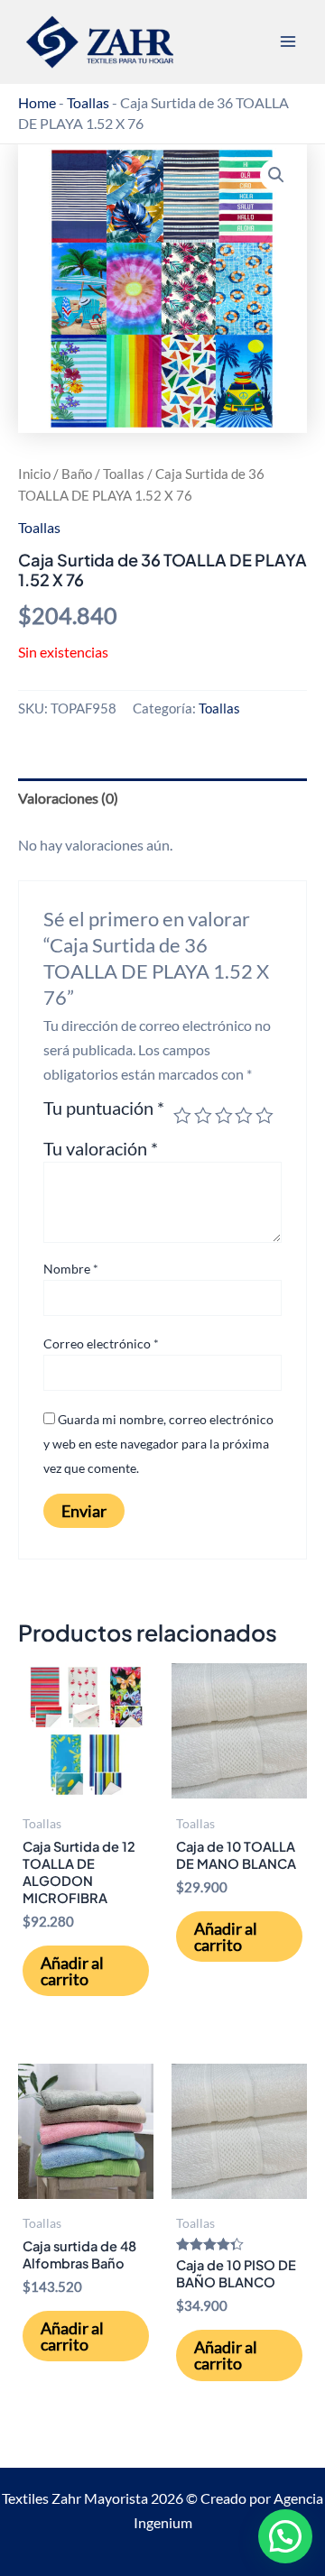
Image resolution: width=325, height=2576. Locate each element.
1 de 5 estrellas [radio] (182, 1116)
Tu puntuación (104, 1109)
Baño (77, 474)
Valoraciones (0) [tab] (68, 798)
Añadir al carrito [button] (72, 1971)
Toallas (88, 102)
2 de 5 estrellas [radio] (203, 1116)
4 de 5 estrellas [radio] (244, 1116)
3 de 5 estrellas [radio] (224, 1116)
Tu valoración (101, 1149)
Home (37, 102)
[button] (276, 175)
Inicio (34, 474)
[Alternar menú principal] (288, 42)
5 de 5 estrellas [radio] (265, 1116)
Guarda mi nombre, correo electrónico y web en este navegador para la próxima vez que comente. (158, 1444)
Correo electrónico (101, 1343)
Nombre (71, 1269)
